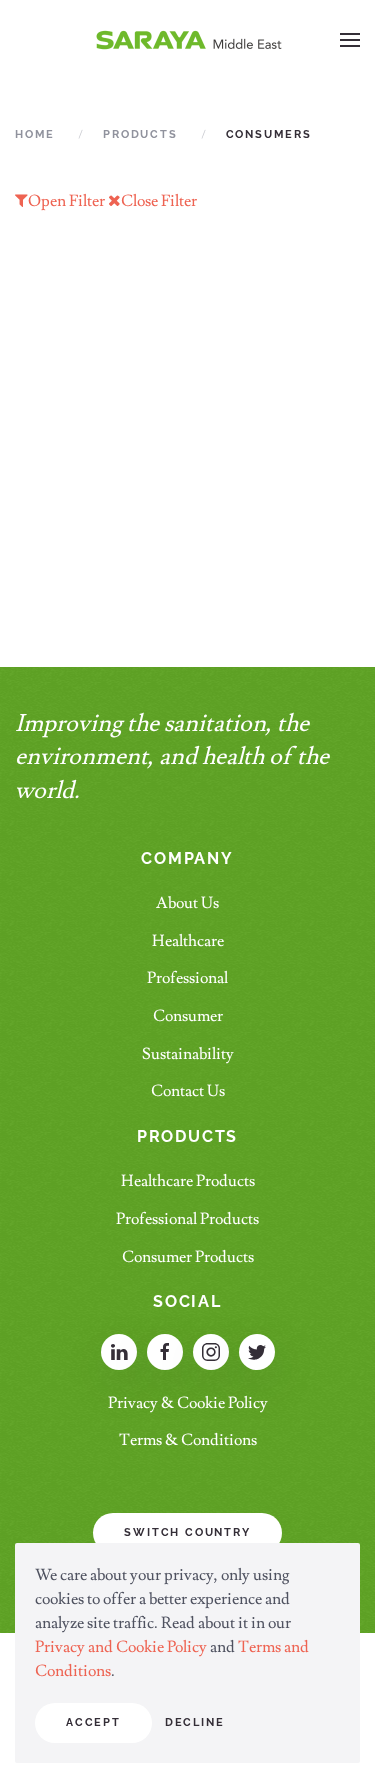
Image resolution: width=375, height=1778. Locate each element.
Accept (93, 1722)
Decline (195, 1722)
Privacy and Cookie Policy (122, 1647)
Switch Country (187, 1532)
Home (35, 134)
